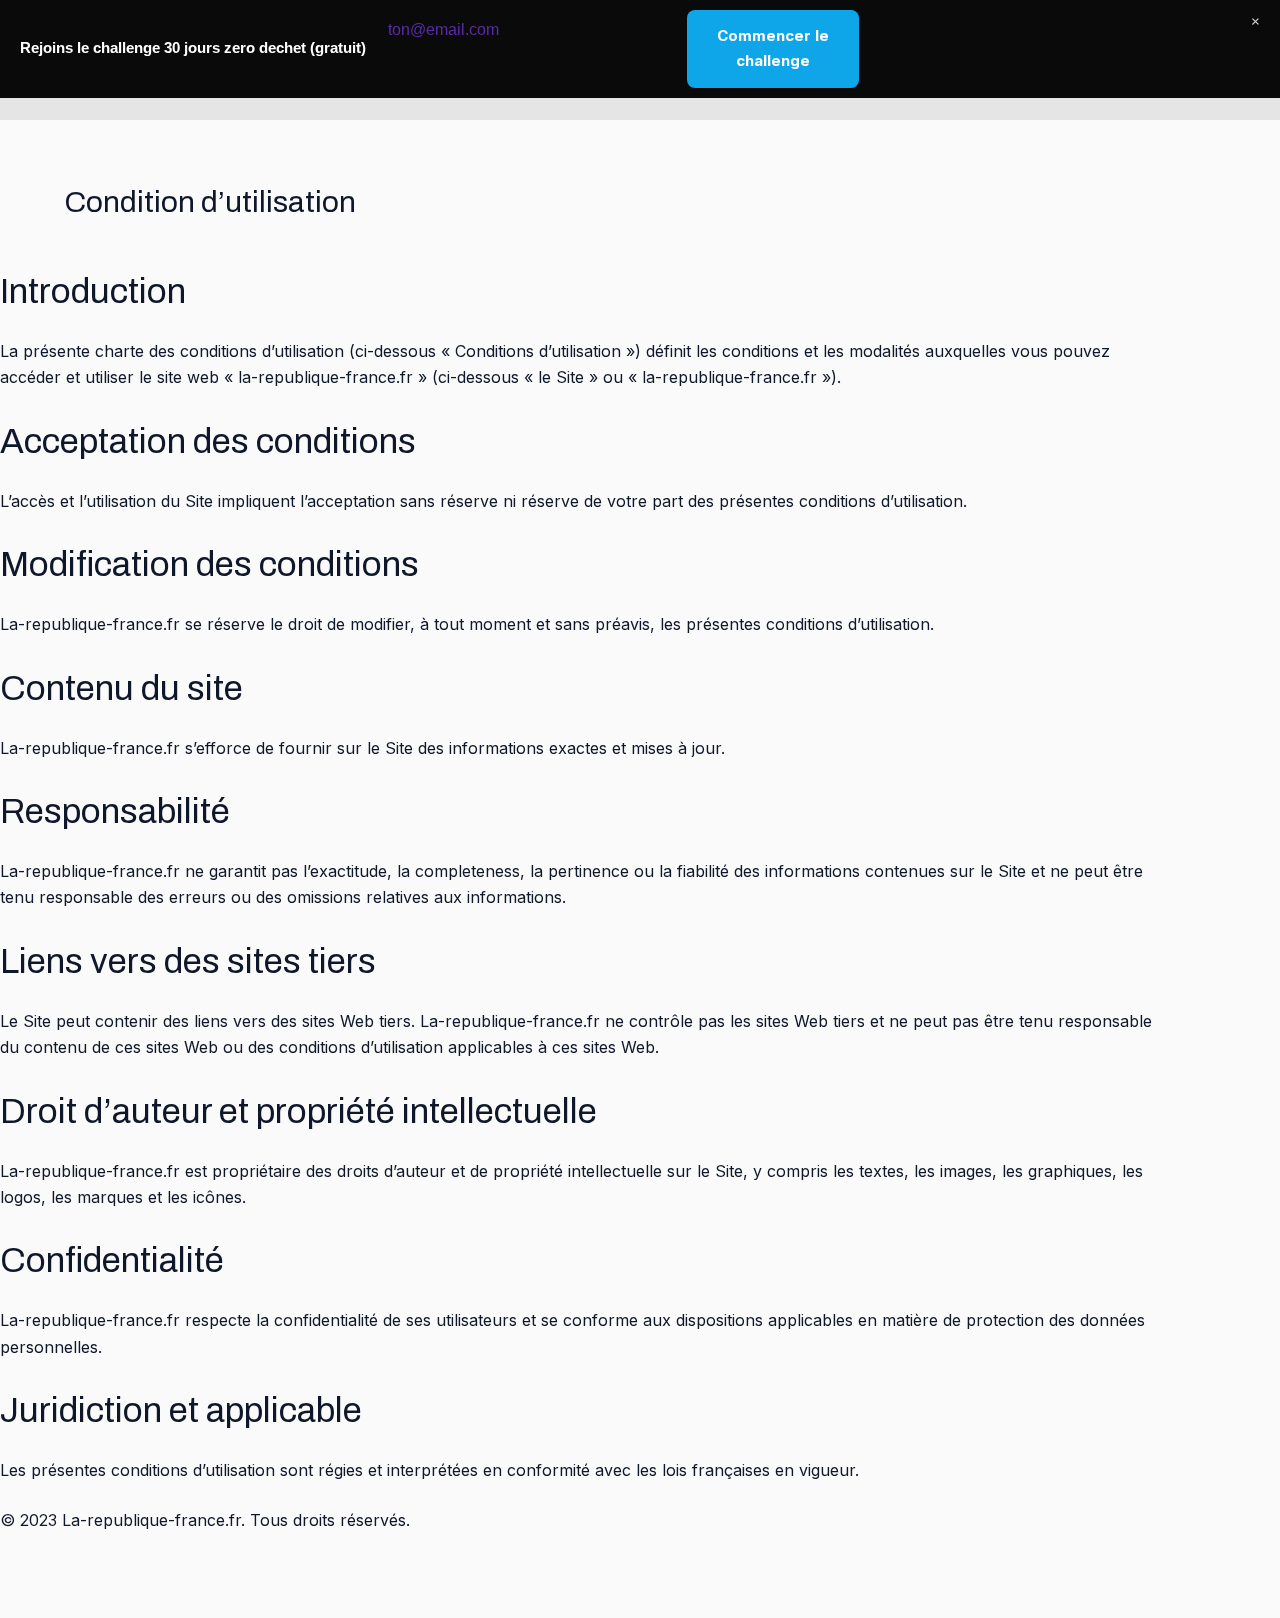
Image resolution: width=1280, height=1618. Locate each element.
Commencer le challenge (773, 48)
